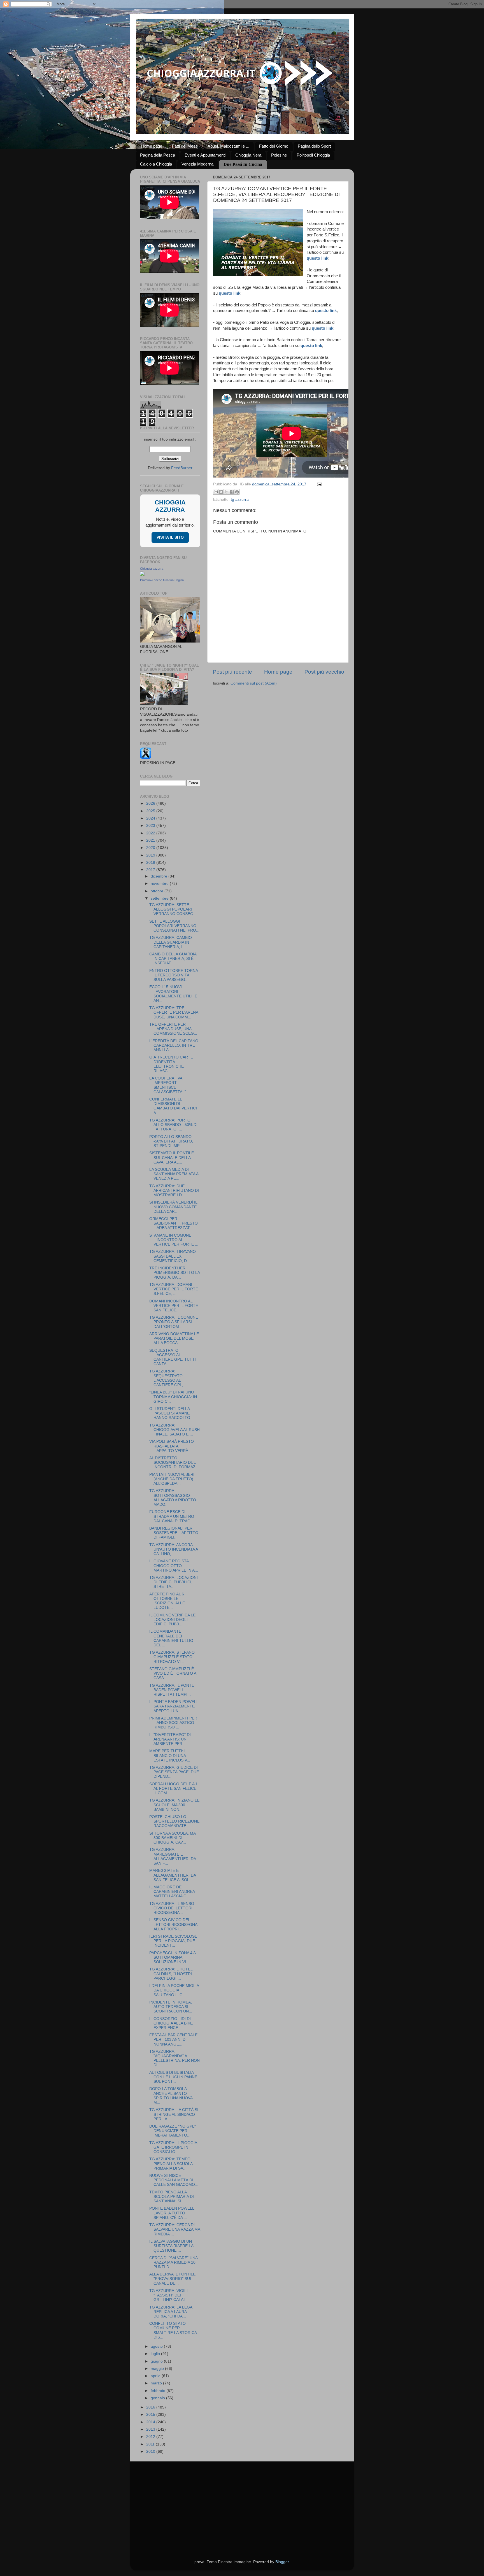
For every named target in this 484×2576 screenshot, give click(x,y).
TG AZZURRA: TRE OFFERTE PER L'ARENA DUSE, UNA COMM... (174, 1012)
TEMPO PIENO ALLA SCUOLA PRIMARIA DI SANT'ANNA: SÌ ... (172, 2197)
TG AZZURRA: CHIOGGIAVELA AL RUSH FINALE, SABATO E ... (174, 1430)
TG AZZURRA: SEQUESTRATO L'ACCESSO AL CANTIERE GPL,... (168, 1378)
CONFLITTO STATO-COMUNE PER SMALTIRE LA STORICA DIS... (173, 2330)
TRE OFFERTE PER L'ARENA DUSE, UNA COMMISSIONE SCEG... (173, 1029)
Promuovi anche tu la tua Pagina (162, 580)
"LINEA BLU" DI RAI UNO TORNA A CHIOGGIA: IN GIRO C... (173, 1397)
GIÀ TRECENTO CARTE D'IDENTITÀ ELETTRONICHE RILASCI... (171, 1064)
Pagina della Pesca (158, 155)
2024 (151, 818)
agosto (157, 2346)
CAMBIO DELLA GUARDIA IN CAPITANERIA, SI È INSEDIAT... (173, 959)
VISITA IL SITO (170, 537)
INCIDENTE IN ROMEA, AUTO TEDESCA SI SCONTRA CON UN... (171, 2007)
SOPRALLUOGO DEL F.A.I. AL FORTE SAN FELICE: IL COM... (174, 1789)
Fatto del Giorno (274, 146)
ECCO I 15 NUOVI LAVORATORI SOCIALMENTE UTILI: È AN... (173, 994)
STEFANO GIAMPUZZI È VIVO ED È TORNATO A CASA (173, 1673)
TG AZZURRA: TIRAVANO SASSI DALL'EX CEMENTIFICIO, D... (173, 1256)
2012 (151, 2437)
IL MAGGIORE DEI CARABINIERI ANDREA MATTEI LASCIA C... (172, 1892)
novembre (160, 884)
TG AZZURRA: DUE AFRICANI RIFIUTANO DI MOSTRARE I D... (174, 1191)
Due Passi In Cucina (243, 164)
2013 (151, 2429)
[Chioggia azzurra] (142, 575)
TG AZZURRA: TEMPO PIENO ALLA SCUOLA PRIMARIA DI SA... (171, 2164)
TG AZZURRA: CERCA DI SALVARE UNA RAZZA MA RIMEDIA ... (175, 2229)
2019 (151, 855)
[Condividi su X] (226, 492)
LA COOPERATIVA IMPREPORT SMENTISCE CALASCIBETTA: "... (169, 1085)
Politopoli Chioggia (313, 155)
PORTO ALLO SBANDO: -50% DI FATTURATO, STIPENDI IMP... (171, 1141)
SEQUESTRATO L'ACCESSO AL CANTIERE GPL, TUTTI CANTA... (173, 1357)
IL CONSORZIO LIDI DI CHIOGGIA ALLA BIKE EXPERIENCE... (171, 2023)
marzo (157, 2383)
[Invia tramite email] (216, 492)
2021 (151, 840)
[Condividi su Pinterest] (237, 492)
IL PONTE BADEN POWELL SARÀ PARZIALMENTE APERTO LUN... (174, 1706)
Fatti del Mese (185, 146)
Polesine (279, 155)
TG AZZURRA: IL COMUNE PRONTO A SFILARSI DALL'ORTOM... (174, 1322)
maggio (158, 2369)
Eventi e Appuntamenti (205, 155)
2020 (151, 848)
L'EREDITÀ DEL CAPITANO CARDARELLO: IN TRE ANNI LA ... (174, 1045)
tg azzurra (240, 500)
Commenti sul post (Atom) (254, 683)
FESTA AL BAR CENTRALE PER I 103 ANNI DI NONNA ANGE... (173, 2039)
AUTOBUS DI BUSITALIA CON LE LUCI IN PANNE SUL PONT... (173, 2077)
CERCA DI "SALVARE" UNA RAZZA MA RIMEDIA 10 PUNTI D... (173, 2262)
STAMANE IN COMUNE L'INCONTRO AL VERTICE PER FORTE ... (174, 1240)
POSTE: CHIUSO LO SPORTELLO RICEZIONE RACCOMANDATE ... (174, 1821)
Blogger (282, 2562)
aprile (156, 2376)
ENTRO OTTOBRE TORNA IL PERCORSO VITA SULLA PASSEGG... (174, 975)
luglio (156, 2354)
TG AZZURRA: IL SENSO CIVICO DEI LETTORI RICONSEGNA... (172, 1908)
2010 (151, 2451)
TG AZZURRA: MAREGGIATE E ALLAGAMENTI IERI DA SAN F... (173, 1856)
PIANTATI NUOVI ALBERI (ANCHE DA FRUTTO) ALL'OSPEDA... (172, 1479)
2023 (151, 826)
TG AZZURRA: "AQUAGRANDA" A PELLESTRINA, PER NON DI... (174, 2058)
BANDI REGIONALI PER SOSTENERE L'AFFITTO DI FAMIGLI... (174, 1533)
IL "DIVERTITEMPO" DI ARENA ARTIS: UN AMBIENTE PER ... (170, 1739)
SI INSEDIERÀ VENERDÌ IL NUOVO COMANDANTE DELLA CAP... (173, 1207)
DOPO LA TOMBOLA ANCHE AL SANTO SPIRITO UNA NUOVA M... (171, 2096)
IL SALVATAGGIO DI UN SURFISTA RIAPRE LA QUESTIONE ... (171, 2246)
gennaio (158, 2398)
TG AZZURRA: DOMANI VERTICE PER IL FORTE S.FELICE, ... (174, 1289)
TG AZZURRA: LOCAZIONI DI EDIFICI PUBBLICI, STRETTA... (174, 1582)
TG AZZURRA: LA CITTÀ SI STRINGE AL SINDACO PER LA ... (174, 2114)
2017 (151, 870)
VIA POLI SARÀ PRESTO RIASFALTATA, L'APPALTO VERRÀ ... (172, 1446)
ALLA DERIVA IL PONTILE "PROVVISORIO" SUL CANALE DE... (172, 2279)
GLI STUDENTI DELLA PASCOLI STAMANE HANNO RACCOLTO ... (172, 1413)
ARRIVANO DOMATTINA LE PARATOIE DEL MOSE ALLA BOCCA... (174, 1338)
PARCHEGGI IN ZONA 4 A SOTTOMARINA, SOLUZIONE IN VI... (172, 1957)
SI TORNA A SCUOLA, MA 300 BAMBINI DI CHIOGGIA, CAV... (172, 1838)
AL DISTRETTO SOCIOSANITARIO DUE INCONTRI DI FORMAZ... (174, 1462)
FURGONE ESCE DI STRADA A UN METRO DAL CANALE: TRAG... (172, 1516)
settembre (160, 898)
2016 (151, 2407)
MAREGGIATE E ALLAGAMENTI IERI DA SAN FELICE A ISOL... (173, 1875)
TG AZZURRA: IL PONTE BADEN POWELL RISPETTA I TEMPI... (172, 1690)
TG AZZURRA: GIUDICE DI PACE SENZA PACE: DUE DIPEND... (174, 1772)
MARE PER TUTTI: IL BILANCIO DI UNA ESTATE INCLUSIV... (170, 1755)
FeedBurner (182, 468)
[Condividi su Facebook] (232, 492)
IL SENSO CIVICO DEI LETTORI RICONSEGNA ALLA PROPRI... (173, 1924)
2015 (151, 2415)
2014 (151, 2422)
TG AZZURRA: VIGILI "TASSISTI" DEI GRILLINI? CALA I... (169, 2295)
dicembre (160, 876)
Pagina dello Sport (314, 146)
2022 (151, 833)
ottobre (158, 891)
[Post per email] (319, 484)
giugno (157, 2361)
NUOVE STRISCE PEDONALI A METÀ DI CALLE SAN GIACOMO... (174, 2180)
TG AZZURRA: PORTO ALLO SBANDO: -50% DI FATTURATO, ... (173, 1125)
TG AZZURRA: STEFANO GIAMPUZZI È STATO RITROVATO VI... (172, 1657)
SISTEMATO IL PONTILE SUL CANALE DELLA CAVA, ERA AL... (172, 1157)
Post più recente (232, 672)
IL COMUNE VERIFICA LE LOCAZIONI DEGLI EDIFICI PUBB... (172, 1620)
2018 (151, 863)
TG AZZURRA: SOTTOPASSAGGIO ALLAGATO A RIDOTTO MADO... (173, 1498)
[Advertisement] (242, 2503)
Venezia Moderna (197, 164)
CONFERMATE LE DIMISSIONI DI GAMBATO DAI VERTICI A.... (173, 1106)
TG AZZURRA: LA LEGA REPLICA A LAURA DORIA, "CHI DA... (171, 2312)
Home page (152, 146)
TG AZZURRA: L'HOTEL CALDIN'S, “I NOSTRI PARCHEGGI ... (171, 1974)
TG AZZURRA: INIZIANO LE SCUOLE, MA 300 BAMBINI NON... (174, 1805)
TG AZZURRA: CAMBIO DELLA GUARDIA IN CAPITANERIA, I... (171, 942)
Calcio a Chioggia (156, 164)
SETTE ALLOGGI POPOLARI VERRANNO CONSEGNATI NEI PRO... (174, 926)
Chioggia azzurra (152, 569)
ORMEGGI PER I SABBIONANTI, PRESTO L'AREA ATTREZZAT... (174, 1223)
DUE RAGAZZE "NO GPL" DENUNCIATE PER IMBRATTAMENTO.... (173, 2131)
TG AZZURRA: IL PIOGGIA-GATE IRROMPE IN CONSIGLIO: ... (174, 2147)
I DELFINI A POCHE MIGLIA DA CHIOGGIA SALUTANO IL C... (174, 1990)
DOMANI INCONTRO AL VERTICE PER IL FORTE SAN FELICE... (174, 1306)
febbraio (159, 2391)
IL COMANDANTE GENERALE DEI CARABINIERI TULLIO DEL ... (171, 1638)
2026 (151, 803)
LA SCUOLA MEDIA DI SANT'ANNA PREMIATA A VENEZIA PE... (174, 1174)
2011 (151, 2444)
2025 (151, 811)
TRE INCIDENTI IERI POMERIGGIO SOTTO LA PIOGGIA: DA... (174, 1273)
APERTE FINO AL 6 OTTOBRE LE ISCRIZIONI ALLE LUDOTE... (167, 1601)
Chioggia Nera (248, 155)
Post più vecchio (324, 672)
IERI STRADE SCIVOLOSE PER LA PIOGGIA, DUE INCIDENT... (173, 1941)
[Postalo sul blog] (221, 492)
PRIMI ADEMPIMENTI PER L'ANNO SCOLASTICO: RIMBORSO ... (173, 1723)
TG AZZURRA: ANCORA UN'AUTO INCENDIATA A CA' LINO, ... (174, 1549)
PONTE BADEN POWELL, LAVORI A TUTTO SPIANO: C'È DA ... (172, 2213)
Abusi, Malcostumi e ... (228, 146)
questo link (317, 258)
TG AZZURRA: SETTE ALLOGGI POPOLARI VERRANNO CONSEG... (173, 909)
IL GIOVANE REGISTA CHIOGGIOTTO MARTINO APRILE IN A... (174, 1566)
